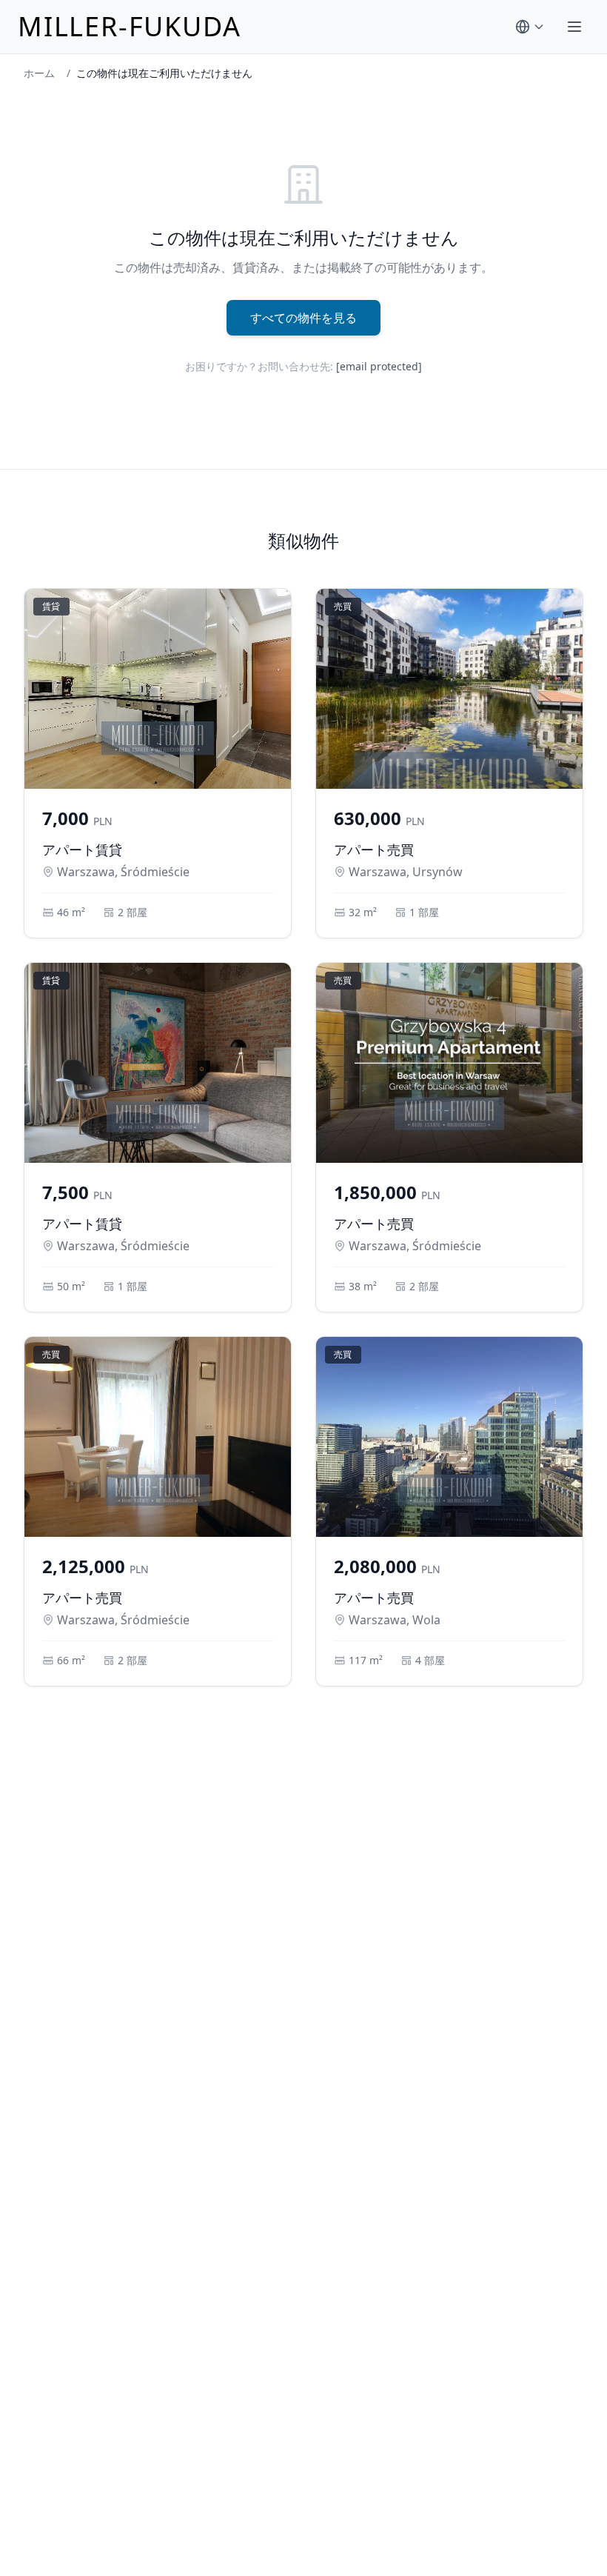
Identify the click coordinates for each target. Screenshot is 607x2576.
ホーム (39, 73)
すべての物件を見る (303, 318)
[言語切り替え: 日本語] (530, 27)
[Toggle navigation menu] (574, 27)
